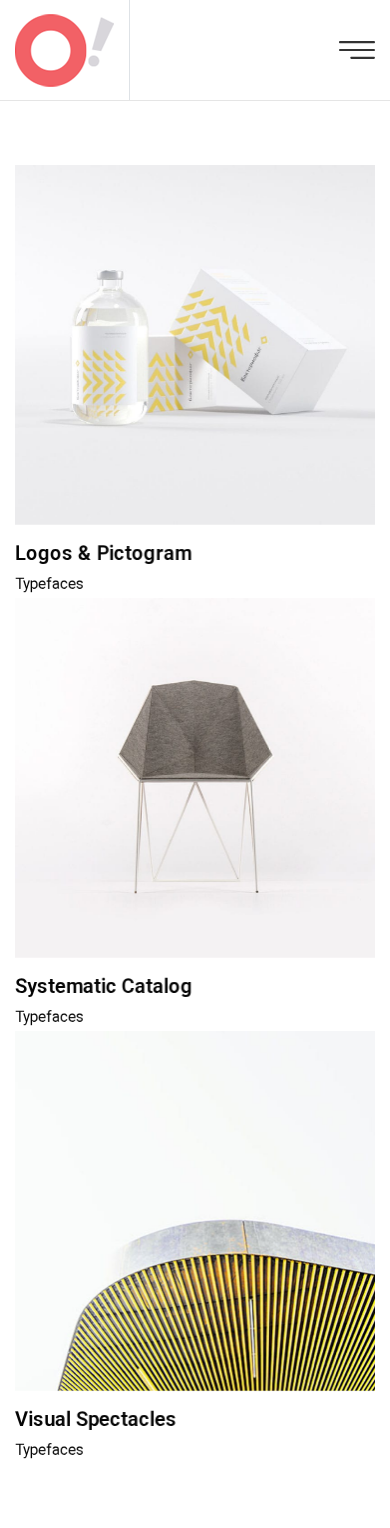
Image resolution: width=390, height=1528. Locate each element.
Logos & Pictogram (103, 553)
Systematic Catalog (104, 986)
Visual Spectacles (96, 1419)
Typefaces (49, 584)
